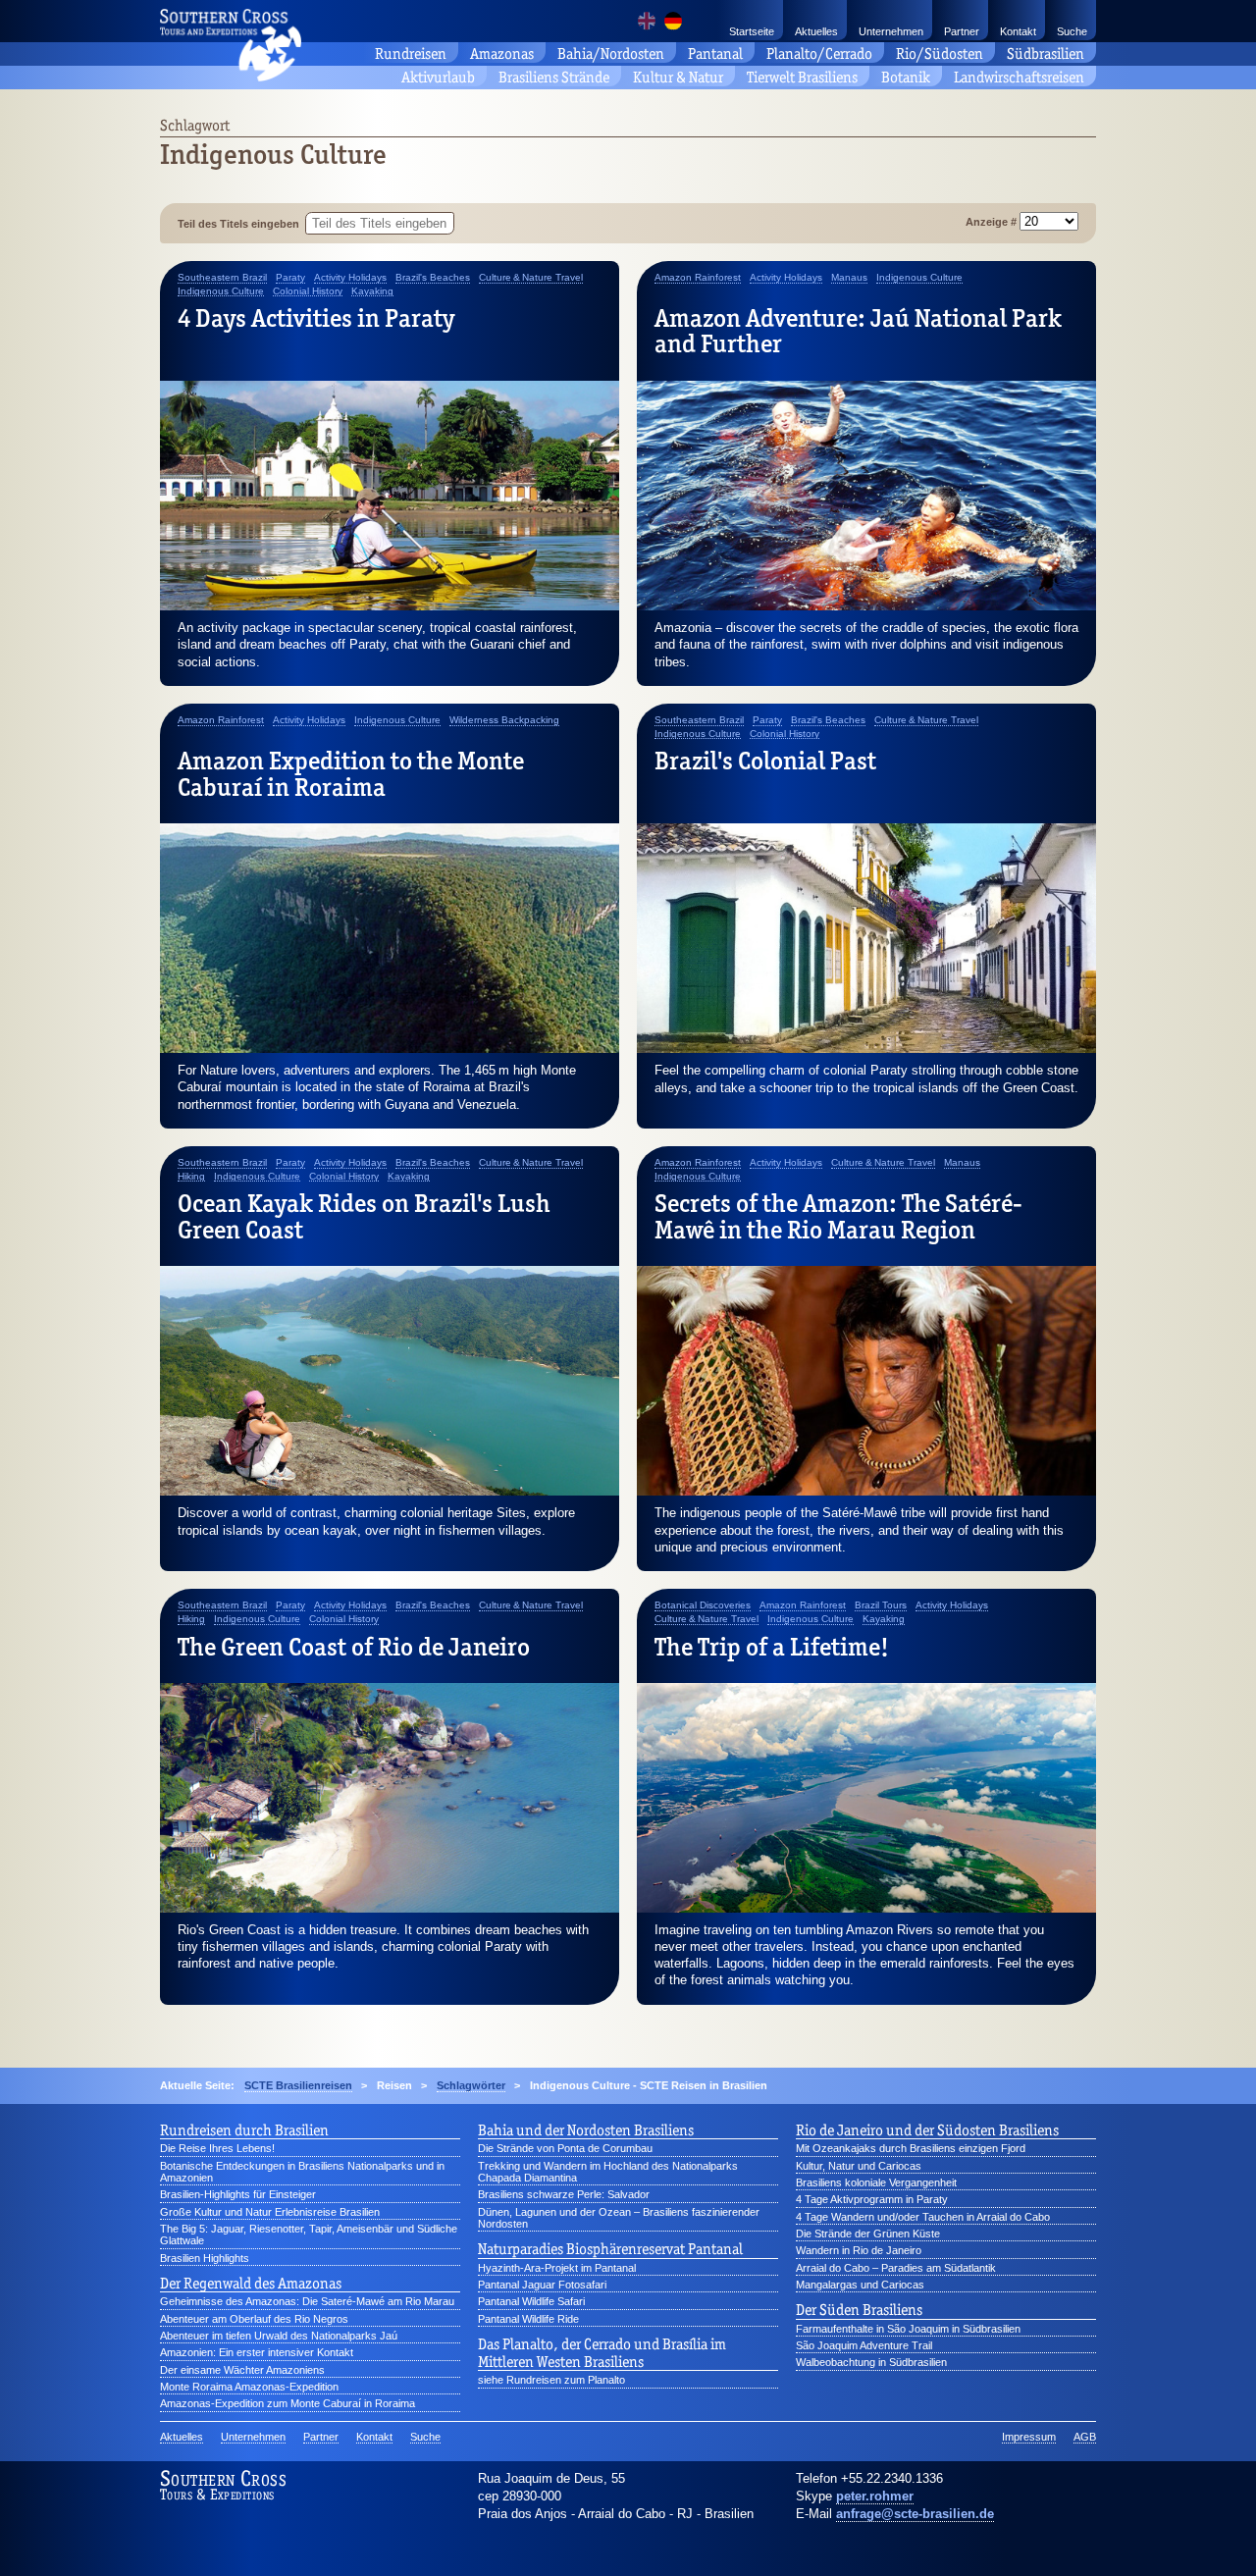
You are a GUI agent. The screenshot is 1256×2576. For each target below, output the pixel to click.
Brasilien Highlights (205, 2258)
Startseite (752, 31)
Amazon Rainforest (698, 278)
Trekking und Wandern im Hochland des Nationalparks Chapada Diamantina (608, 2172)
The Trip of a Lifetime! (772, 1647)
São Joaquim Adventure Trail (864, 2345)
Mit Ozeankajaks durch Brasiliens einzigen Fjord (911, 2148)
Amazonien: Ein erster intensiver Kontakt (257, 2352)
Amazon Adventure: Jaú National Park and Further (858, 331)
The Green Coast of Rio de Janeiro (354, 1647)
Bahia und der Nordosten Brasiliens (586, 2130)
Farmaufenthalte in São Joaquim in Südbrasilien (908, 2329)
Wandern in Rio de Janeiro (859, 2250)
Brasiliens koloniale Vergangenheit (876, 2182)
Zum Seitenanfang (1186, 2537)
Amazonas (502, 53)
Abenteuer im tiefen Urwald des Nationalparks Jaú (279, 2336)
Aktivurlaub (438, 77)
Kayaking (372, 291)
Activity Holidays (350, 278)
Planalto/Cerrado (819, 53)
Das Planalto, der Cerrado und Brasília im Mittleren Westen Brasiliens (602, 2353)
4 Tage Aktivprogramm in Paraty (872, 2199)
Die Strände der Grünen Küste (868, 2234)
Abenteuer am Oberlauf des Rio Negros (254, 2319)
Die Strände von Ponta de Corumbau (565, 2148)
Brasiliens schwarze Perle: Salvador (564, 2194)
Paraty (290, 278)
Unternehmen (891, 31)
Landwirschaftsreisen (1019, 77)
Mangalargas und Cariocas (860, 2285)
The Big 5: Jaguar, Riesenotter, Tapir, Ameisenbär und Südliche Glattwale (309, 2234)
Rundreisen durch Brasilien (244, 2130)
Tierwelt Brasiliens (802, 77)
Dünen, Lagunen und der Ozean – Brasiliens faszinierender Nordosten (619, 2218)
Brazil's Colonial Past (765, 761)
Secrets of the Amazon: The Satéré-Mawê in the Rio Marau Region (838, 1216)
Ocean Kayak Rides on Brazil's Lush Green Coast (364, 1216)
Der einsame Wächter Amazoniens (242, 2370)
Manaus (849, 278)
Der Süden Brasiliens (859, 2310)
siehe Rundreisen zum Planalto (551, 2380)
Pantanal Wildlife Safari (531, 2301)
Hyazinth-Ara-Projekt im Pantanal (557, 2268)
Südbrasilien (1046, 53)
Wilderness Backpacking (504, 720)
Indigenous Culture (221, 291)
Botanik (906, 77)
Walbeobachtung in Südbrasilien (871, 2362)
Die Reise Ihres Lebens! (217, 2148)
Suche (1072, 31)
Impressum (1029, 2437)
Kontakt (1018, 31)
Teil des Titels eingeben (241, 224)
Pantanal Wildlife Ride (528, 2319)
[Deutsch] (673, 21)
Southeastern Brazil (222, 278)
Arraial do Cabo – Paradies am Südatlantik (896, 2268)
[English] (647, 21)
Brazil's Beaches (433, 278)
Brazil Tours (881, 1605)
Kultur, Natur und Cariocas (859, 2166)
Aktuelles (816, 31)
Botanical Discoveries (703, 1605)
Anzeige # (993, 222)
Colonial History (308, 291)
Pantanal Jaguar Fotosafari (542, 2285)
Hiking (191, 1177)
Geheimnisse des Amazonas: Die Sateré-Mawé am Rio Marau (307, 2301)
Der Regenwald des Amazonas (251, 2284)
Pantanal (715, 53)
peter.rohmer (875, 2496)
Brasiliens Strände (554, 77)
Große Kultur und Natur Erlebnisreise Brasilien (270, 2212)
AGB (1085, 2437)
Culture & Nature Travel (531, 278)
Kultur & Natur (678, 77)
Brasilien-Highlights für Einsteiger (238, 2194)
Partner (962, 31)
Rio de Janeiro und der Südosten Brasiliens (927, 2130)
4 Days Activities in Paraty (316, 318)
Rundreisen (411, 53)
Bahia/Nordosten (611, 53)
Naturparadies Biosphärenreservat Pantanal (610, 2249)
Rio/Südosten (940, 53)
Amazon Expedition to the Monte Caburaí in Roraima (351, 773)
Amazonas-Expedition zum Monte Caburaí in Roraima (288, 2403)
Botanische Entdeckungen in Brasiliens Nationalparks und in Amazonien (302, 2172)
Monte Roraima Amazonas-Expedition (249, 2387)
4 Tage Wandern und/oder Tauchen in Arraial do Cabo (923, 2217)
